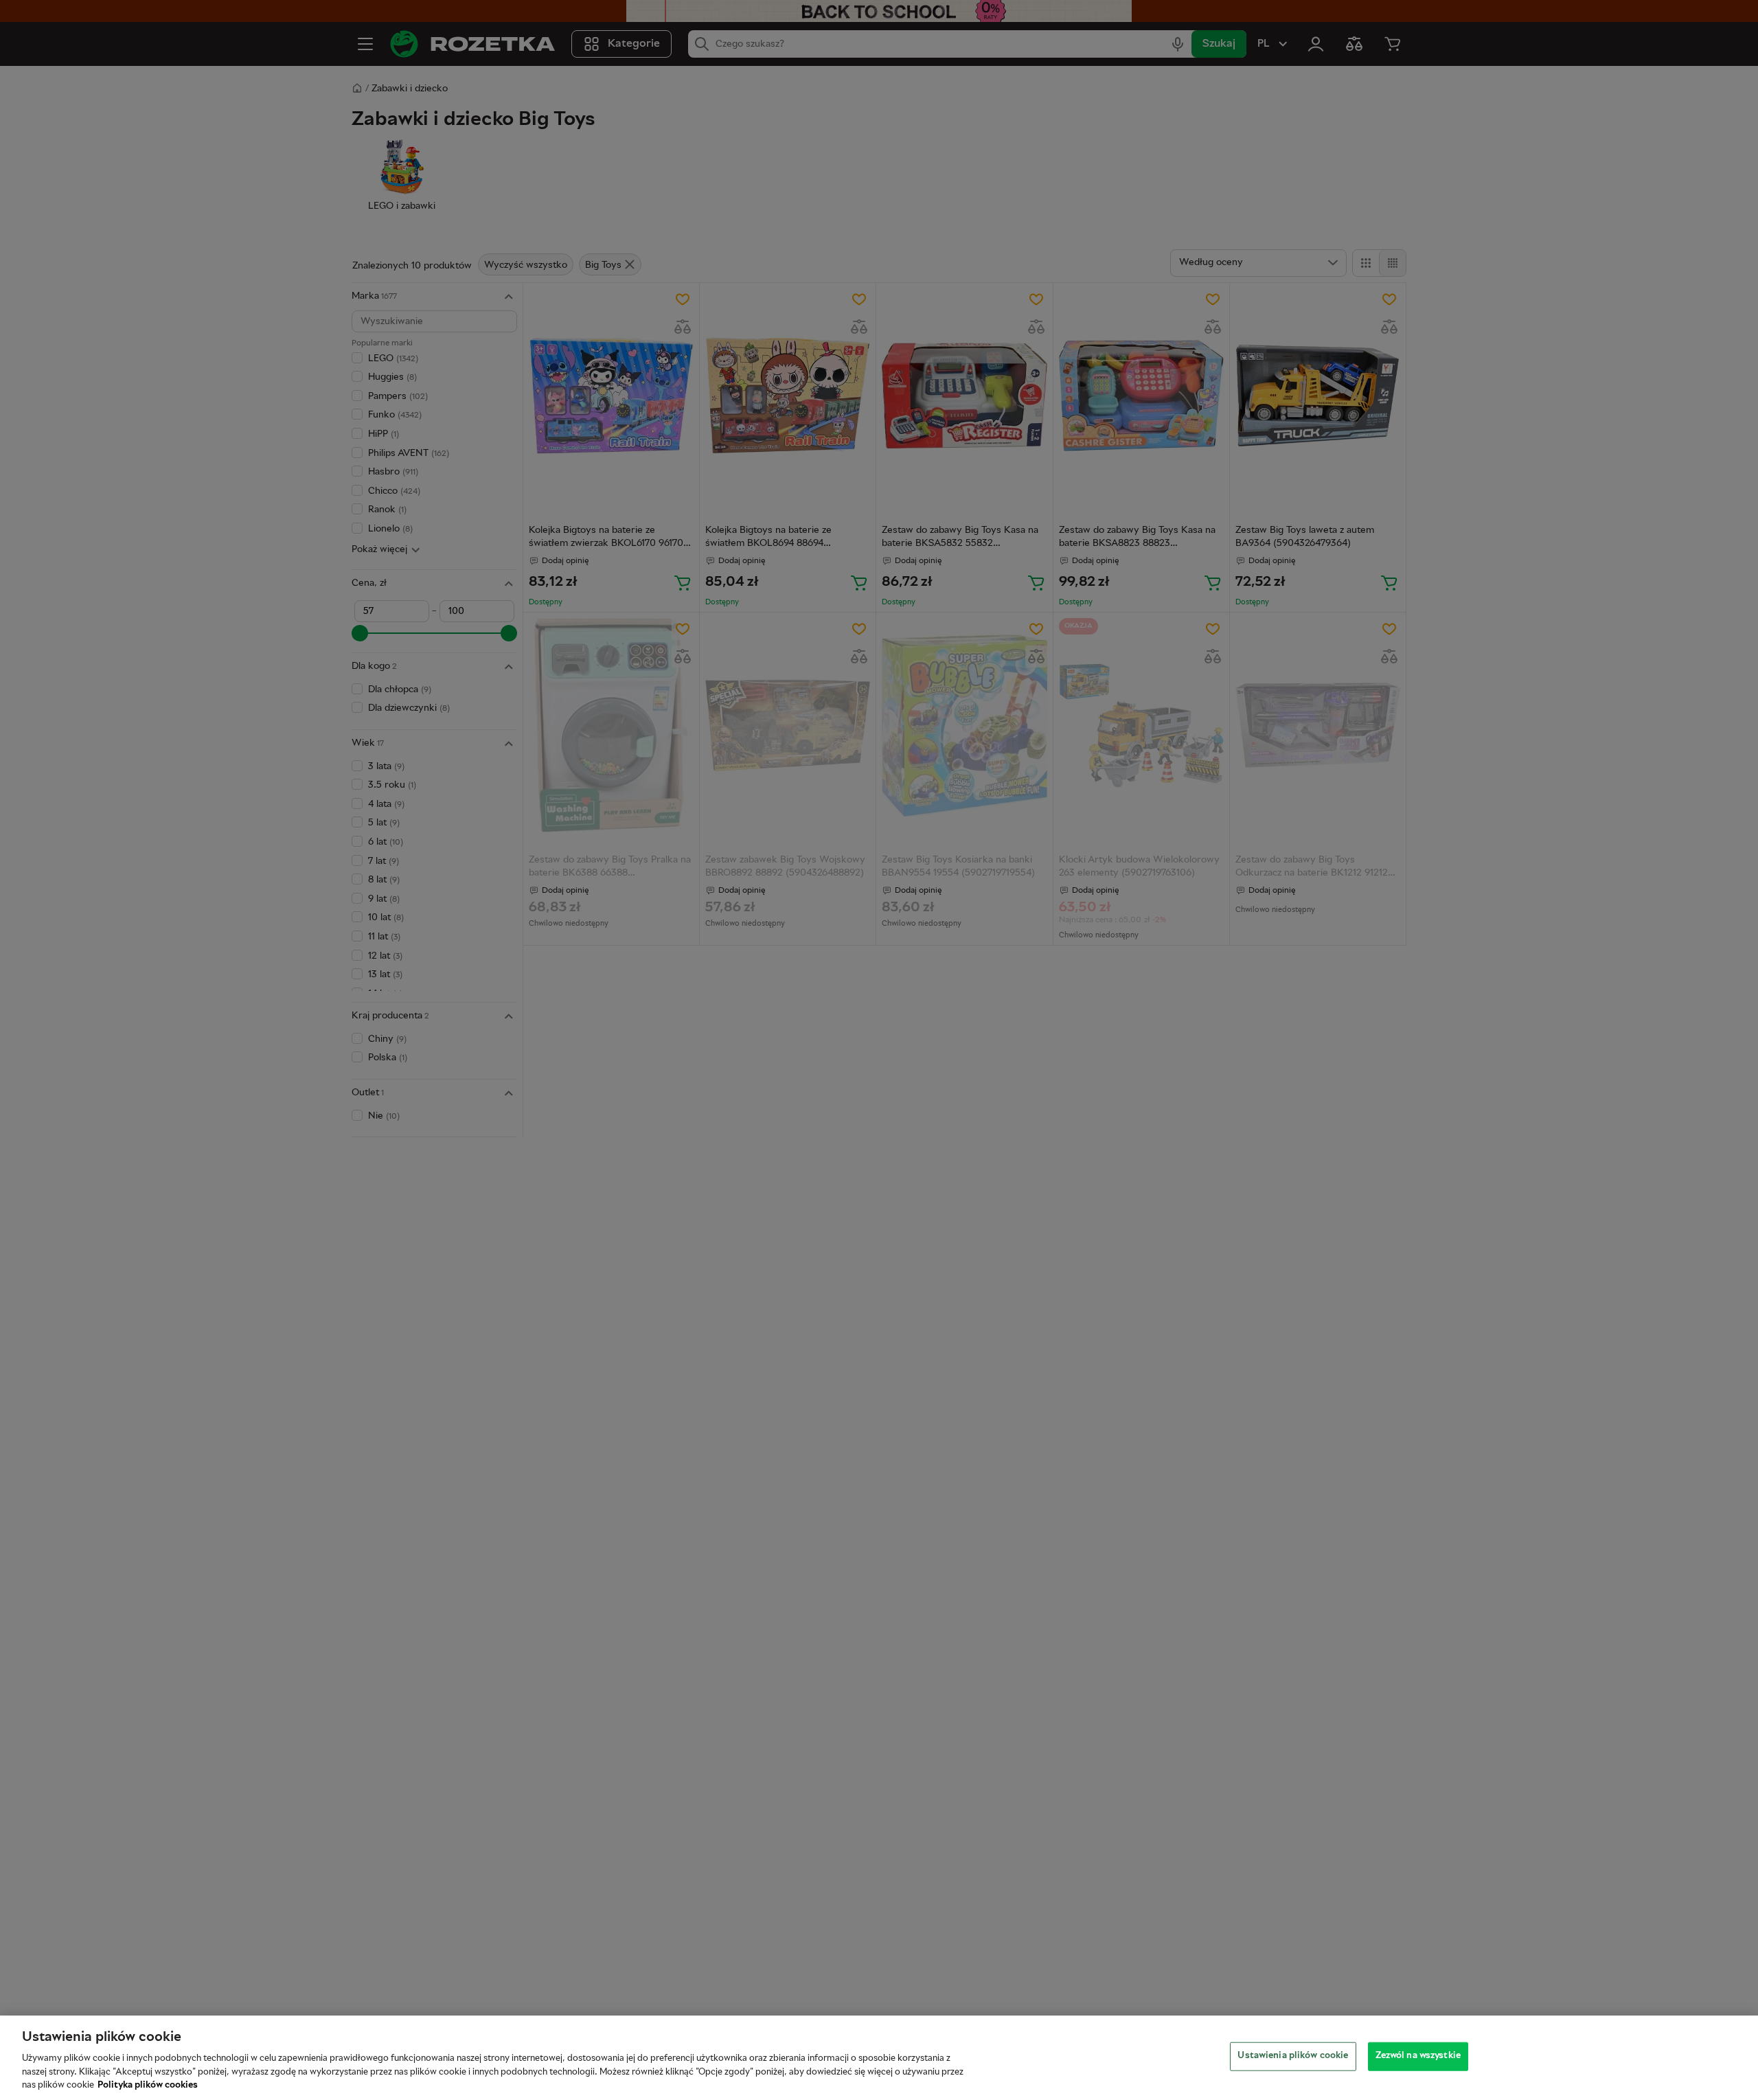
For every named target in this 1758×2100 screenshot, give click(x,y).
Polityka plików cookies (148, 2086)
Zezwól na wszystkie (1418, 2056)
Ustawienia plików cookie (1293, 2056)
